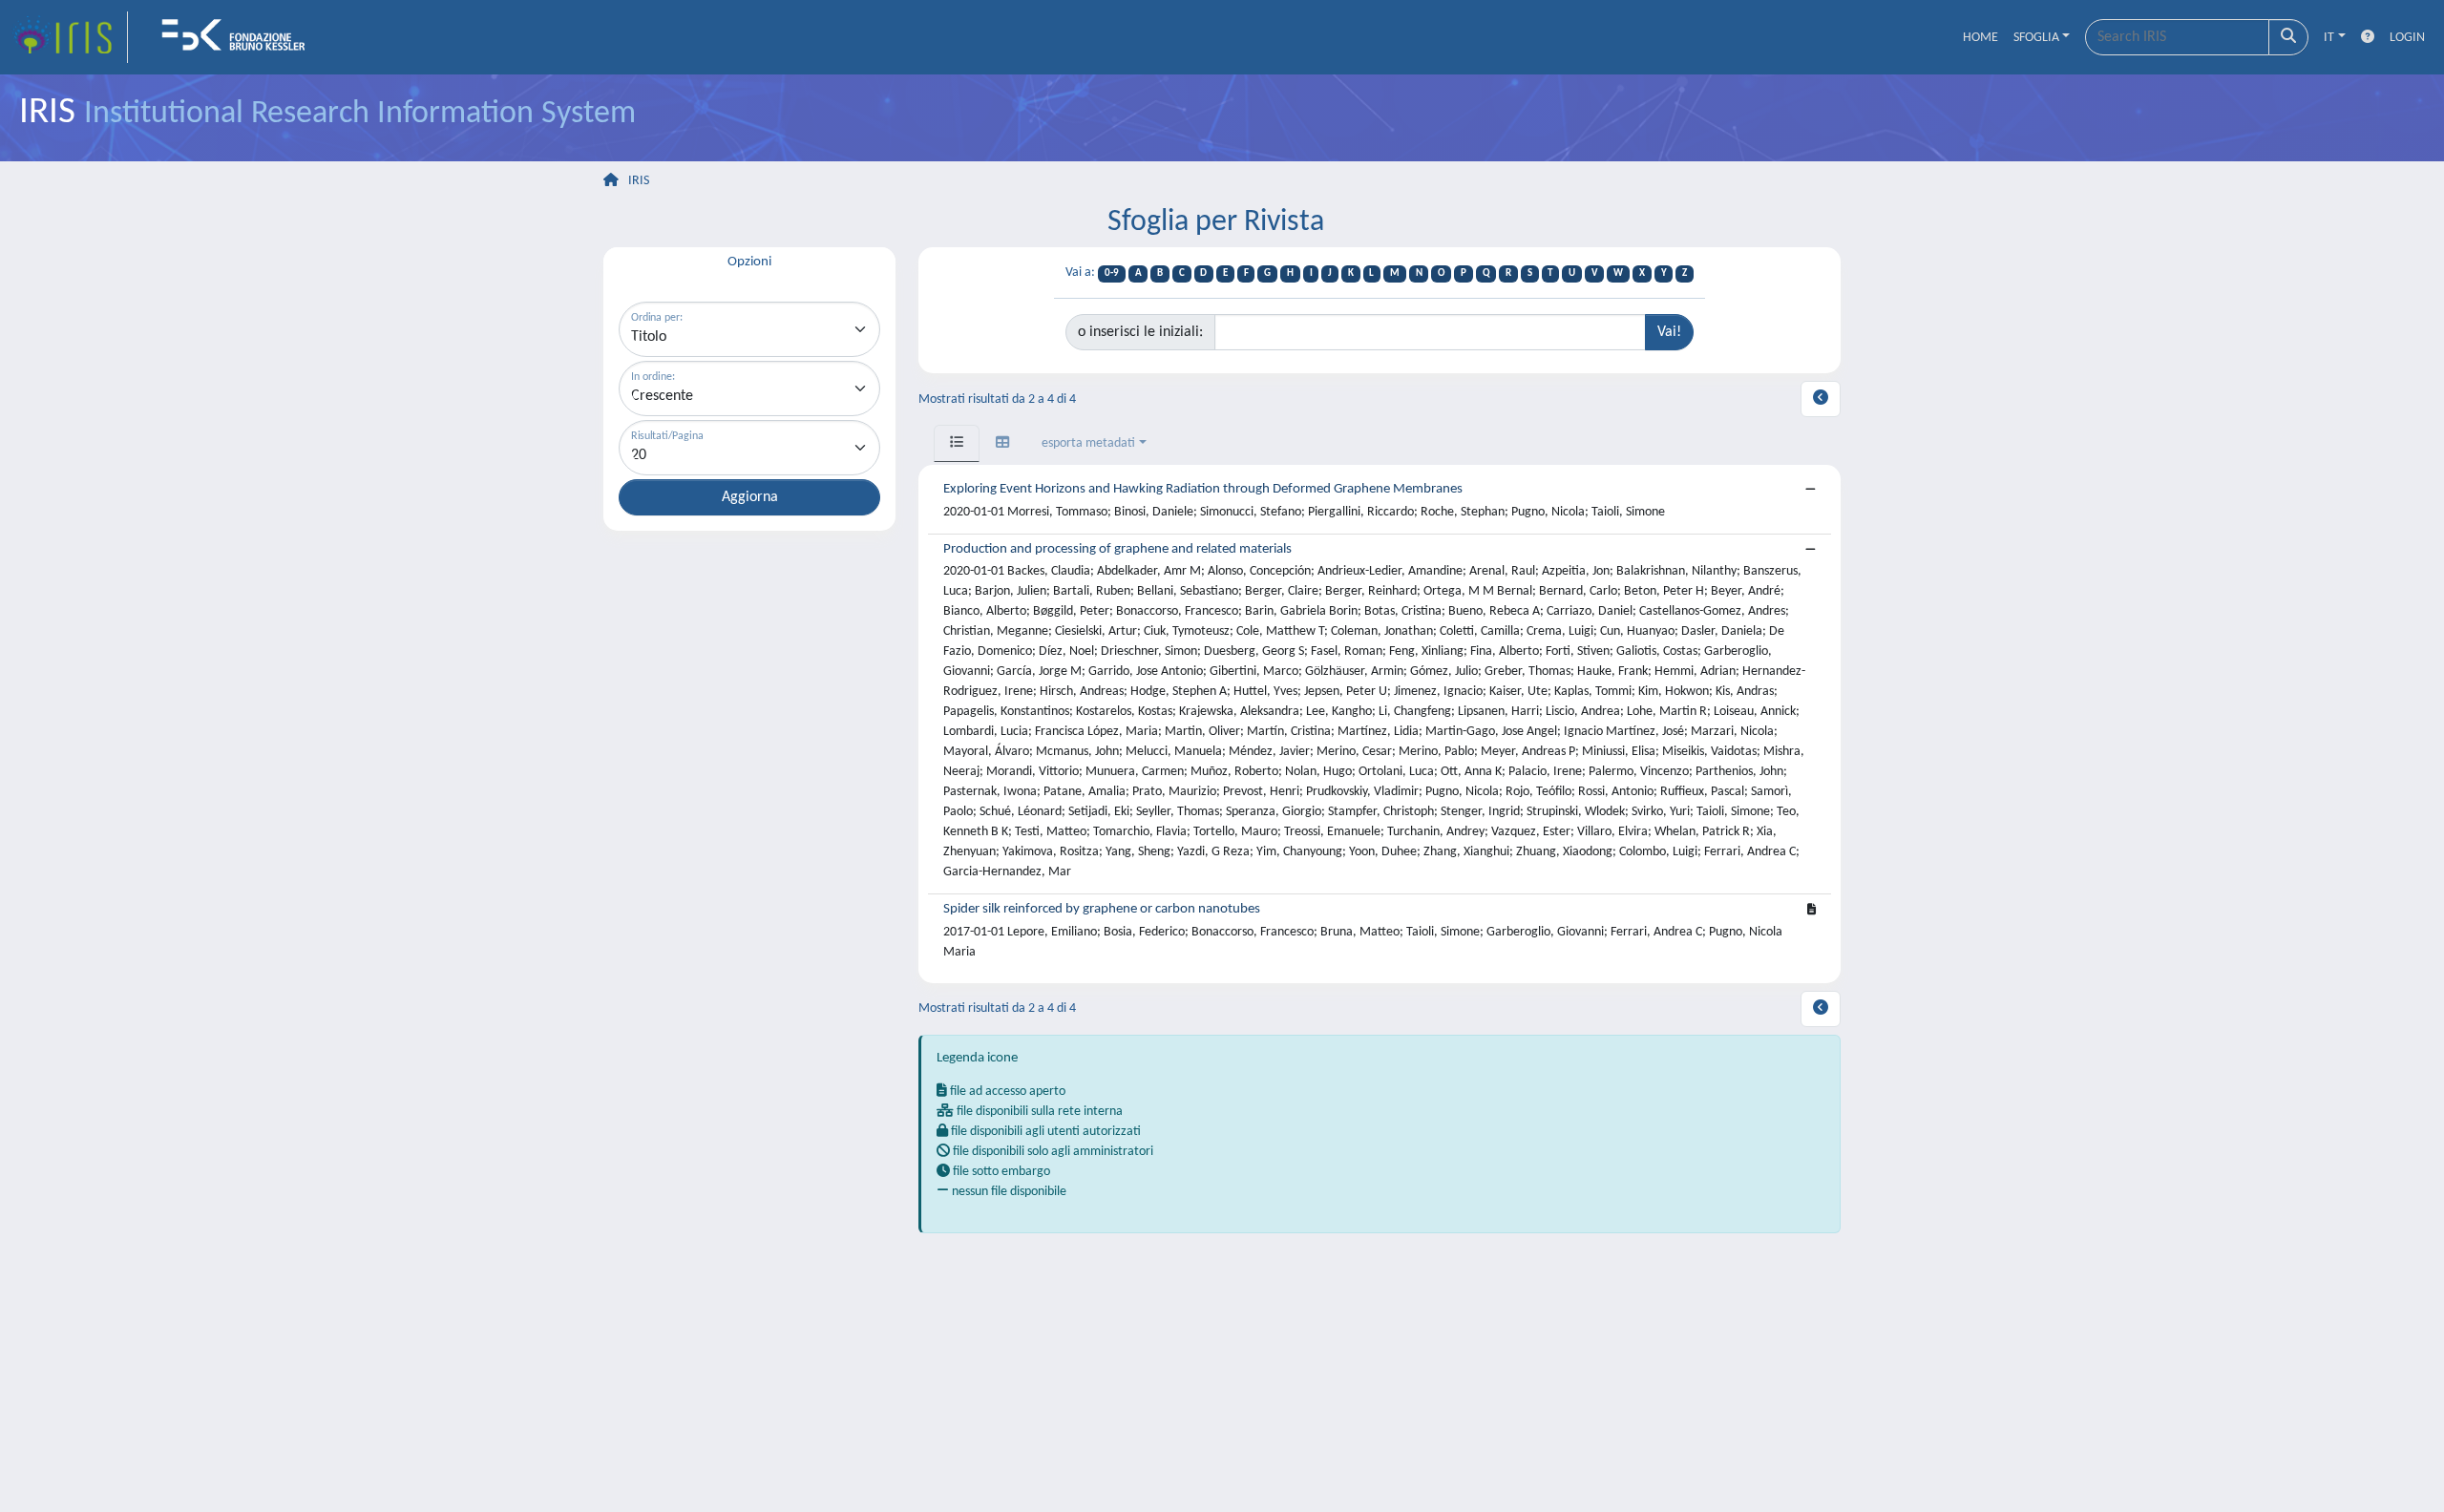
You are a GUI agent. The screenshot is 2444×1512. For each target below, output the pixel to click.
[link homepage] (70, 37)
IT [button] (2329, 38)
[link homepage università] (240, 37)
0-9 (1112, 273)
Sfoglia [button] (2036, 38)
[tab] (957, 443)
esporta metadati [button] (1088, 443)
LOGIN (2407, 38)
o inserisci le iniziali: (1140, 332)
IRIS (639, 181)
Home (1980, 38)
